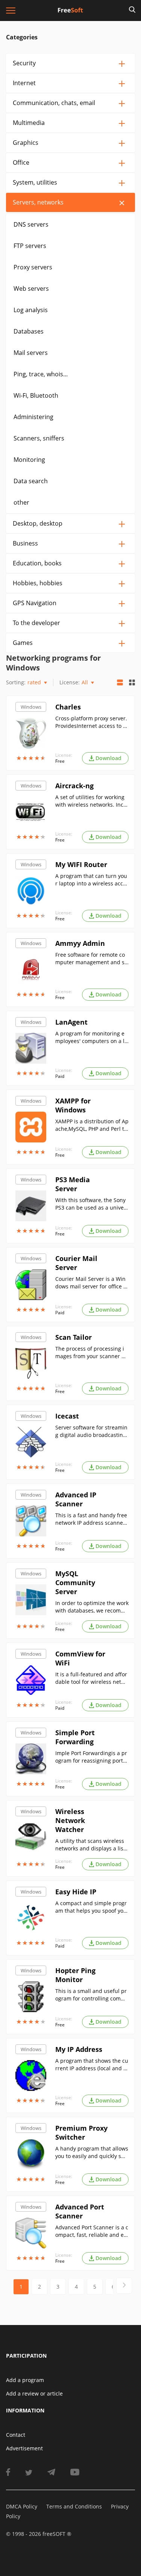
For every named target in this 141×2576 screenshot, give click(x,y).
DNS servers (31, 224)
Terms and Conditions (74, 2506)
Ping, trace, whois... (41, 374)
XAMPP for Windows (73, 1105)
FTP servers (30, 246)
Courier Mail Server (76, 1263)
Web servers (31, 289)
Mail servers (31, 353)
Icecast (67, 1416)
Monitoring (29, 460)
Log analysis (31, 310)
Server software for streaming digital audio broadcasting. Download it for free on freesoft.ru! (92, 1431)
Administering (33, 417)
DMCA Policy (22, 2506)
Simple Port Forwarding (75, 1737)
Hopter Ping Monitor (75, 1975)
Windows (31, 707)
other (21, 502)
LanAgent (71, 1022)
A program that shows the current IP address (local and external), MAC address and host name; (92, 2065)
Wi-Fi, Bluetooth (36, 395)
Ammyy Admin (80, 943)
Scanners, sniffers (39, 438)
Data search (31, 481)
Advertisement (24, 2448)
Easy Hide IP (76, 1892)
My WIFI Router (81, 864)
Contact (16, 2435)
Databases (29, 331)
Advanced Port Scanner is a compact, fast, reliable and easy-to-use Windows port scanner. (92, 2231)
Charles (68, 707)
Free (60, 761)
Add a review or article (34, 2393)
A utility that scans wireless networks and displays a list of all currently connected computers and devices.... (91, 1845)
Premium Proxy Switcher (81, 2133)
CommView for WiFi (80, 1658)
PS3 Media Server (73, 1184)
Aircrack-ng (74, 786)
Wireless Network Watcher (70, 1820)
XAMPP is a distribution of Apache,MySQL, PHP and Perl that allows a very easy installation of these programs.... (92, 1125)
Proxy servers (33, 267)
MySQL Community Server (75, 1583)
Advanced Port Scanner (80, 2211)
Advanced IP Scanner (76, 1499)
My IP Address (79, 2049)
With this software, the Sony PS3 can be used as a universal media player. (92, 1204)
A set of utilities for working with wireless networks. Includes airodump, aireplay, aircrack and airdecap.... (92, 801)
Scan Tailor (74, 1337)
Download (108, 758)
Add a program (25, 2380)
